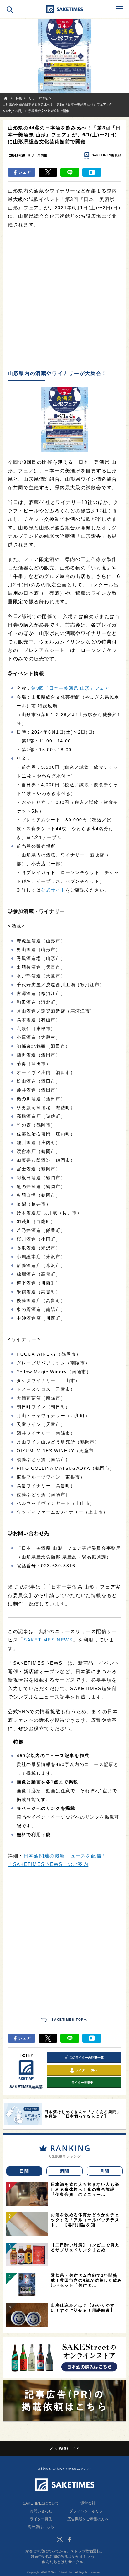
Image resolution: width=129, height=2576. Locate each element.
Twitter (60, 2539)
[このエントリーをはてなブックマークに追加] (92, 172)
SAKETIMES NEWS (48, 1640)
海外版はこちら (41, 2527)
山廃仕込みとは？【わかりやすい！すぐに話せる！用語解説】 (83, 2308)
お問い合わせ (41, 2511)
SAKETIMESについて (41, 2503)
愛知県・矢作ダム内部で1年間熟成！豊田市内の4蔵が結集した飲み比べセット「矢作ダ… (86, 2280)
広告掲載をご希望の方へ (88, 2519)
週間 (65, 2171)
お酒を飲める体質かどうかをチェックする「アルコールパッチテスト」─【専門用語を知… (85, 2220)
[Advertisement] (64, 300)
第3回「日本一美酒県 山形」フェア (70, 688)
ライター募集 (41, 2519)
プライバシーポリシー (88, 2511)
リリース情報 (37, 155)
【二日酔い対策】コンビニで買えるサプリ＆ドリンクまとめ (85, 2247)
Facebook (69, 2539)
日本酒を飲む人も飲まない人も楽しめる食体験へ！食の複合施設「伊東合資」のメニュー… (85, 2189)
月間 (105, 2171)
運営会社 (88, 2503)
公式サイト (53, 890)
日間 (24, 2171)
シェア (25, 172)
